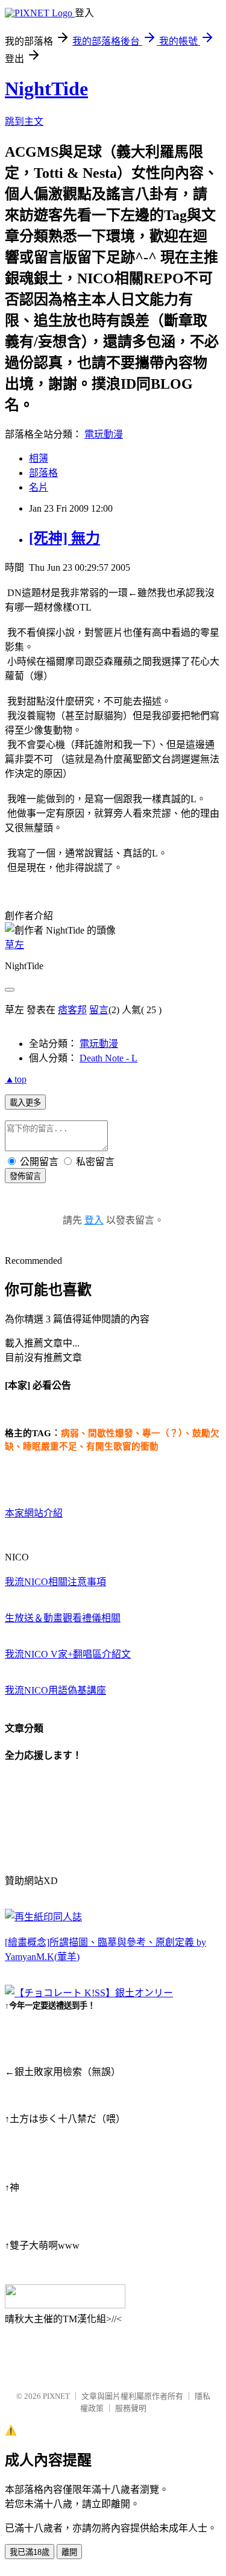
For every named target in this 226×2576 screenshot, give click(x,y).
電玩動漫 (104, 434)
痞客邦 (72, 1010)
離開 (69, 2552)
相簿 (39, 458)
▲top (16, 1079)
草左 (14, 945)
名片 (39, 487)
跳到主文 (24, 121)
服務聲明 (131, 2408)
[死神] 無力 (64, 538)
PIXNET (56, 2396)
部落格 (43, 473)
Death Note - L (108, 1058)
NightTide (46, 89)
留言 (99, 1010)
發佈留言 (25, 1176)
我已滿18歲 (30, 2552)
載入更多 (25, 1103)
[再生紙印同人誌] (43, 1917)
